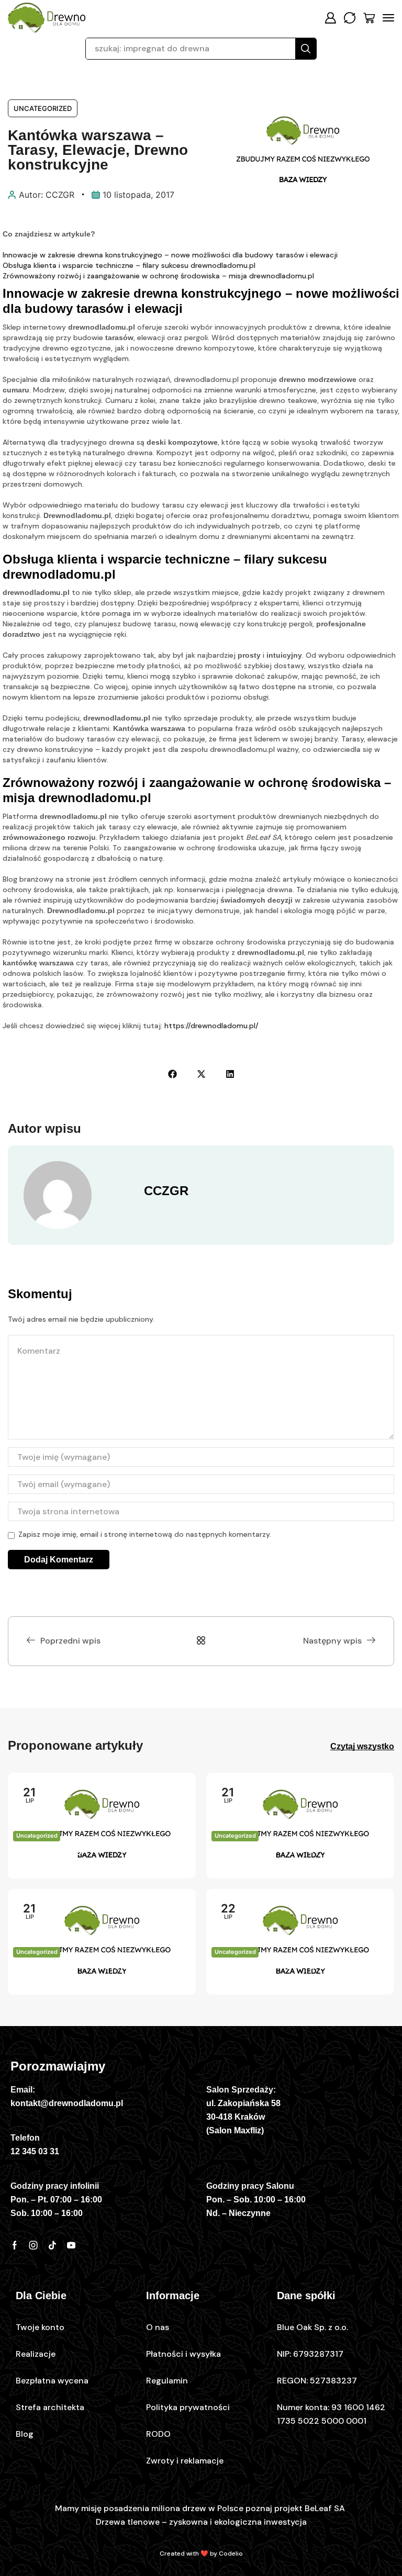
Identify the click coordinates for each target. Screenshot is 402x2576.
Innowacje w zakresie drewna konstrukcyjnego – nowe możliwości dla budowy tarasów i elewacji (170, 255)
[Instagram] (33, 2245)
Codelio (231, 2553)
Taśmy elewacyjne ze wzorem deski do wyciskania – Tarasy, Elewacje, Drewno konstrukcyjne (294, 1859)
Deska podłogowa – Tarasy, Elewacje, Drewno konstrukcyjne (96, 1858)
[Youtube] (71, 2245)
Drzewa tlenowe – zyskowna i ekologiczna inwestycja (201, 2522)
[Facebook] (15, 2245)
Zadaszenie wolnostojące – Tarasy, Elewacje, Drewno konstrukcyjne (101, 1974)
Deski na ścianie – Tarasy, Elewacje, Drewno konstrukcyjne (294, 1974)
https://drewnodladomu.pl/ (211, 1026)
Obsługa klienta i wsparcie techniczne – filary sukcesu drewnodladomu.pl (129, 265)
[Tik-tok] (52, 2245)
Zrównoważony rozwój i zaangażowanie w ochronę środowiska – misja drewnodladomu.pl (158, 276)
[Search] (306, 49)
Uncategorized (43, 108)
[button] (330, 18)
